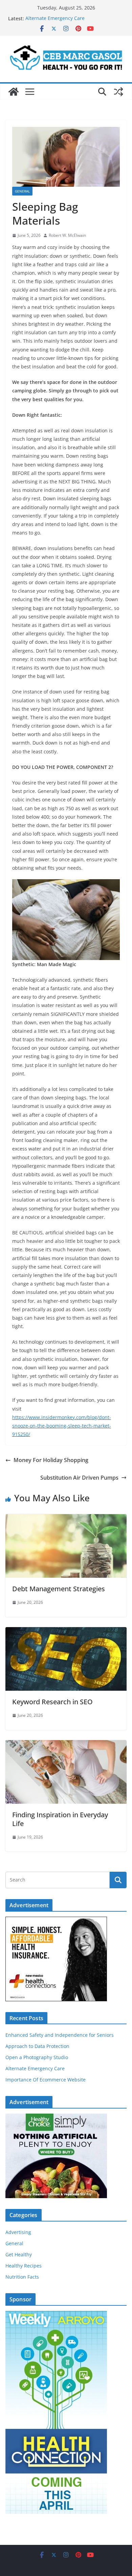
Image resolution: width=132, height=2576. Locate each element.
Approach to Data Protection (37, 2046)
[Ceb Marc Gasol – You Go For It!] (14, 92)
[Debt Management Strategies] (66, 1519)
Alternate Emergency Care (55, 18)
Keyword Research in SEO (52, 1702)
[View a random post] (118, 92)
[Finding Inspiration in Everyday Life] (66, 1745)
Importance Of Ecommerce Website (46, 2080)
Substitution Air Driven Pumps (79, 1478)
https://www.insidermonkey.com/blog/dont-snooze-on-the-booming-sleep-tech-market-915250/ (62, 1426)
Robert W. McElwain (67, 235)
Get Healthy (19, 2254)
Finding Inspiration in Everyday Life (60, 1819)
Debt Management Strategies (59, 1589)
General (22, 191)
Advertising (18, 2232)
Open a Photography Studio (37, 2057)
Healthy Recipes (24, 2266)
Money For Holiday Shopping (51, 1460)
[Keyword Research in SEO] (66, 1632)
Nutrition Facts (22, 2277)
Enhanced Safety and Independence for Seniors (60, 2035)
